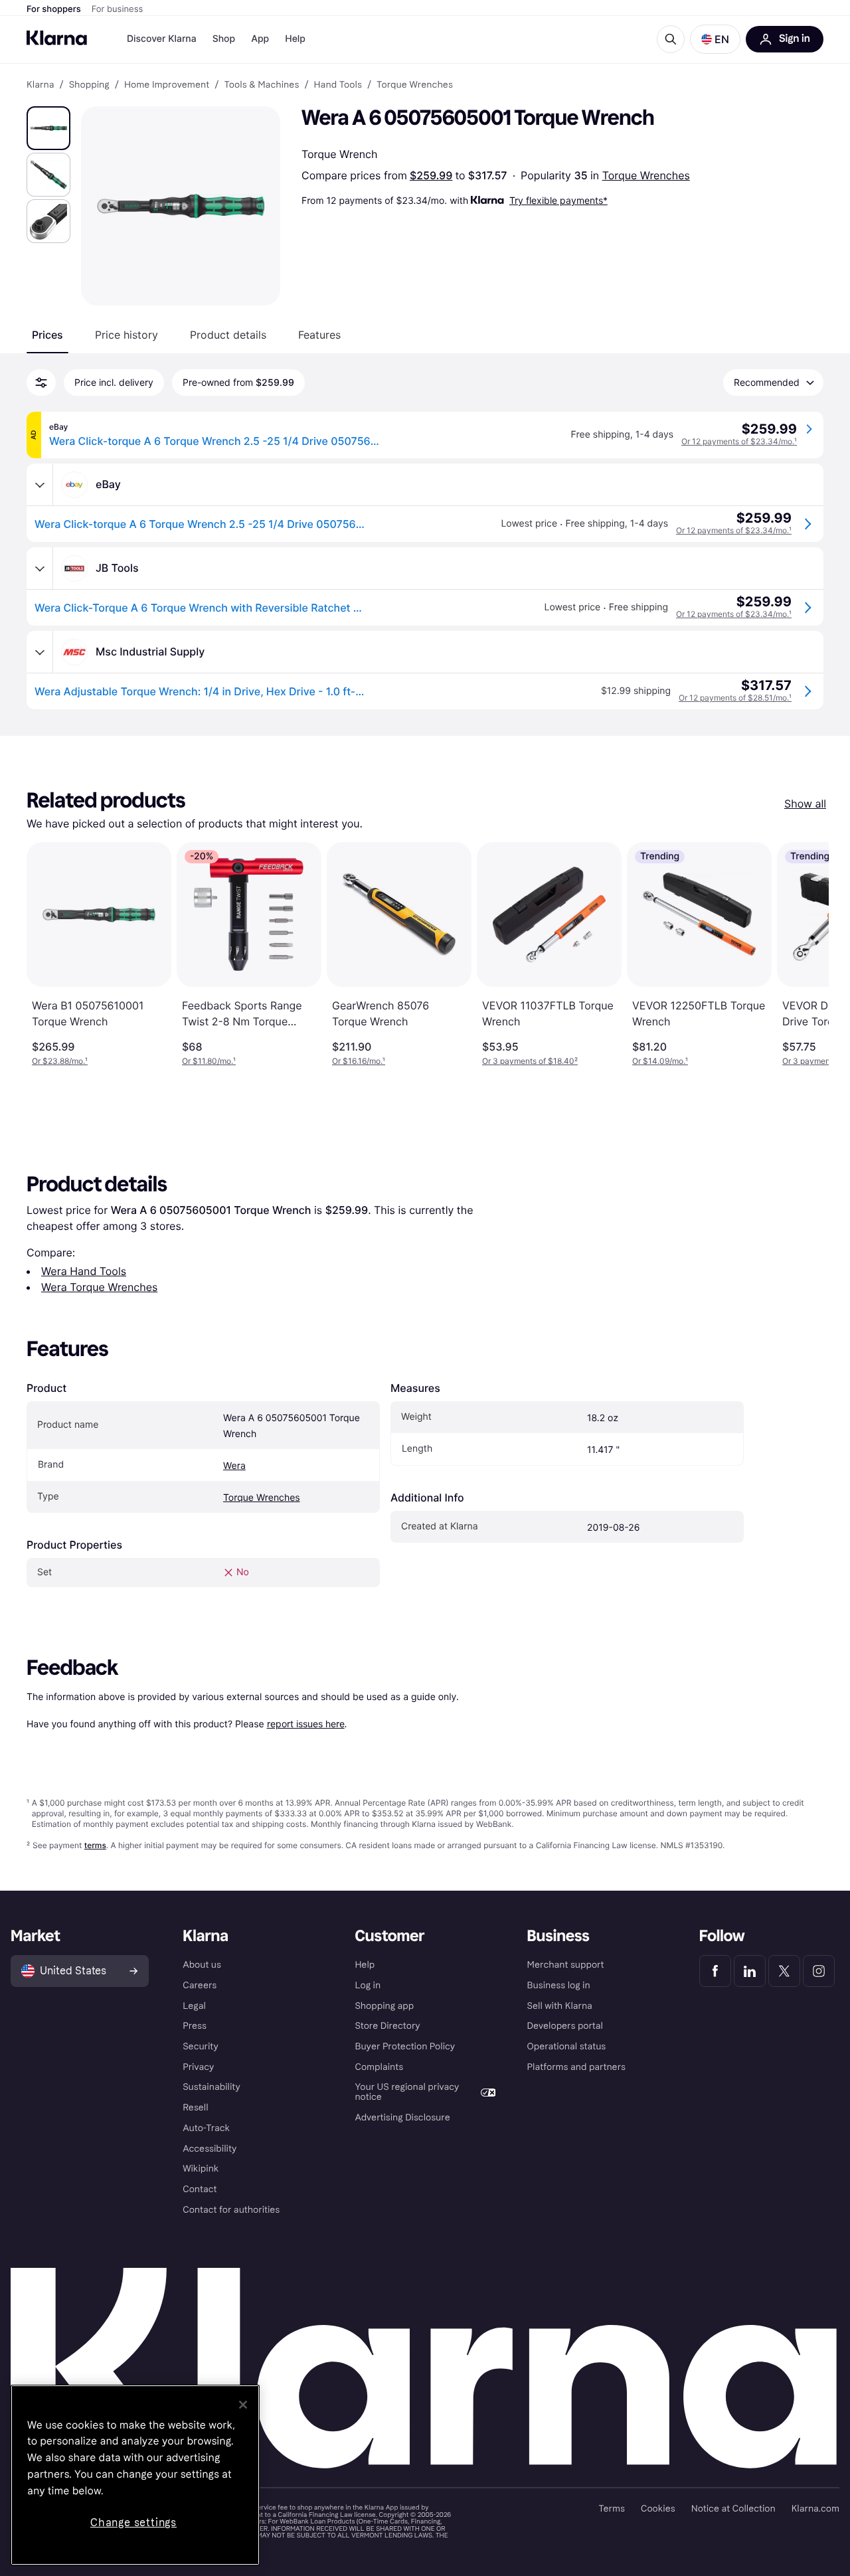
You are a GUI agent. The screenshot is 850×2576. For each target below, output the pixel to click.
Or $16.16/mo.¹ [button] (359, 1061)
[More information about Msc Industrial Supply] (40, 652)
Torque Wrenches (646, 175)
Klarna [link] (40, 85)
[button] (715, 39)
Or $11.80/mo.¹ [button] (209, 1061)
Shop (224, 39)
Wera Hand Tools (84, 1271)
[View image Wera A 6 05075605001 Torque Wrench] (48, 128)
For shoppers (54, 9)
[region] (135, 2475)
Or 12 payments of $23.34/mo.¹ (739, 441)
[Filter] (41, 383)
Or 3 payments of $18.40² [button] (530, 1061)
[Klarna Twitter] (784, 1971)
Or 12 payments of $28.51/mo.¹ (735, 698)
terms (95, 1845)
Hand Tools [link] (338, 85)
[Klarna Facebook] (715, 1971)
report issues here (306, 1724)
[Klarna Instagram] (819, 1971)
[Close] (243, 2405)
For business (118, 9)
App (260, 39)
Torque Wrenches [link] (415, 85)
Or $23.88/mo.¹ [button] (60, 1061)
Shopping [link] (89, 85)
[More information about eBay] (40, 485)
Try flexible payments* (558, 200)
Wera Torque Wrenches (99, 1287)
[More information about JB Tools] (40, 568)
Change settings (133, 2523)
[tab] (47, 335)
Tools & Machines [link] (261, 85)
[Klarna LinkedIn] (750, 1971)
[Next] (805, 954)
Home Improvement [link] (167, 85)
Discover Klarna (162, 39)
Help (295, 39)
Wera (234, 1466)
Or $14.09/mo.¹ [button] (660, 1061)
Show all (805, 804)
